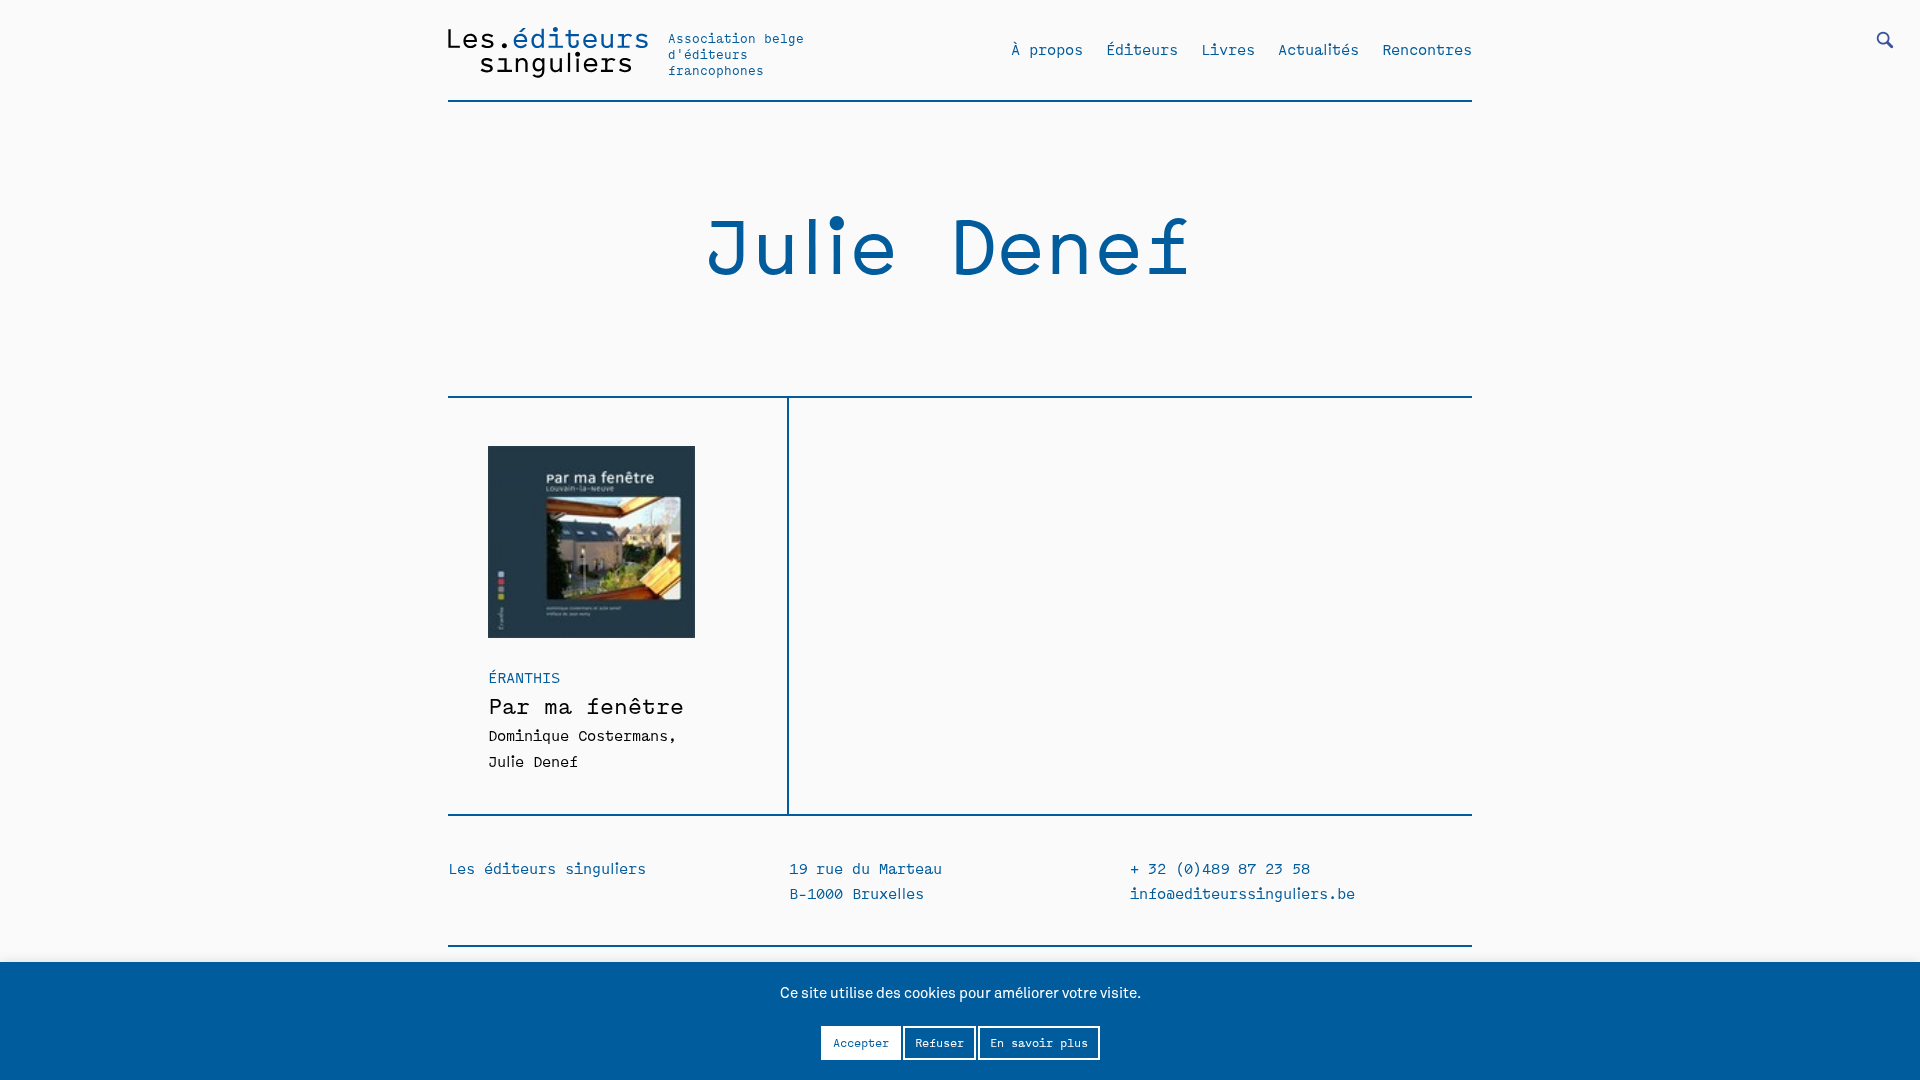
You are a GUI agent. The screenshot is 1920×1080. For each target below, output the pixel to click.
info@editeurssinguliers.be (1242, 892)
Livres (1228, 49)
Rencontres (1427, 49)
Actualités (1318, 49)
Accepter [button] (861, 1042)
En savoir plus (1039, 1042)
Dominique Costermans (578, 734)
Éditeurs (1142, 49)
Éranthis (524, 676)
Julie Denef (533, 760)
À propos (1047, 49)
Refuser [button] (939, 1042)
